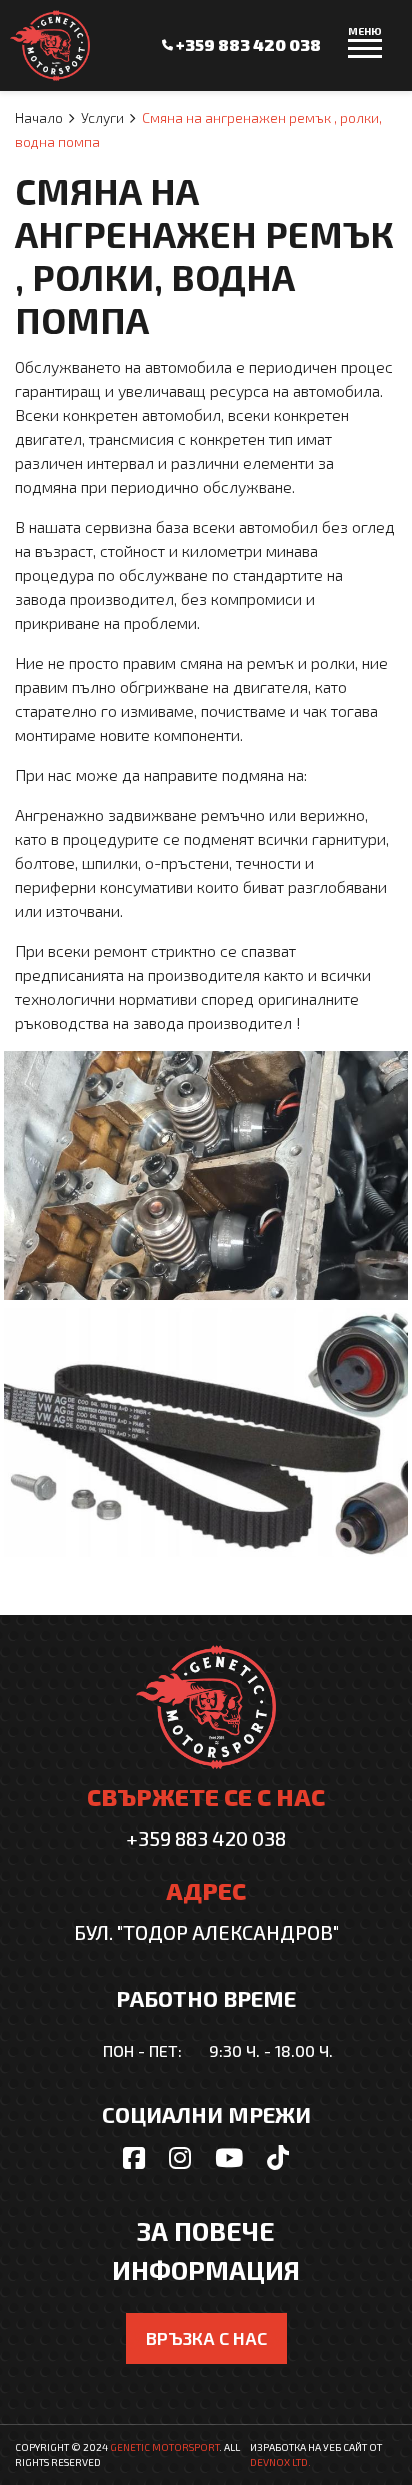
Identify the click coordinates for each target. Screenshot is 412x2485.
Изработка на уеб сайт (308, 2447)
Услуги (102, 117)
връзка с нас (206, 2338)
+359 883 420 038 (247, 44)
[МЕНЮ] (365, 57)
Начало (39, 117)
